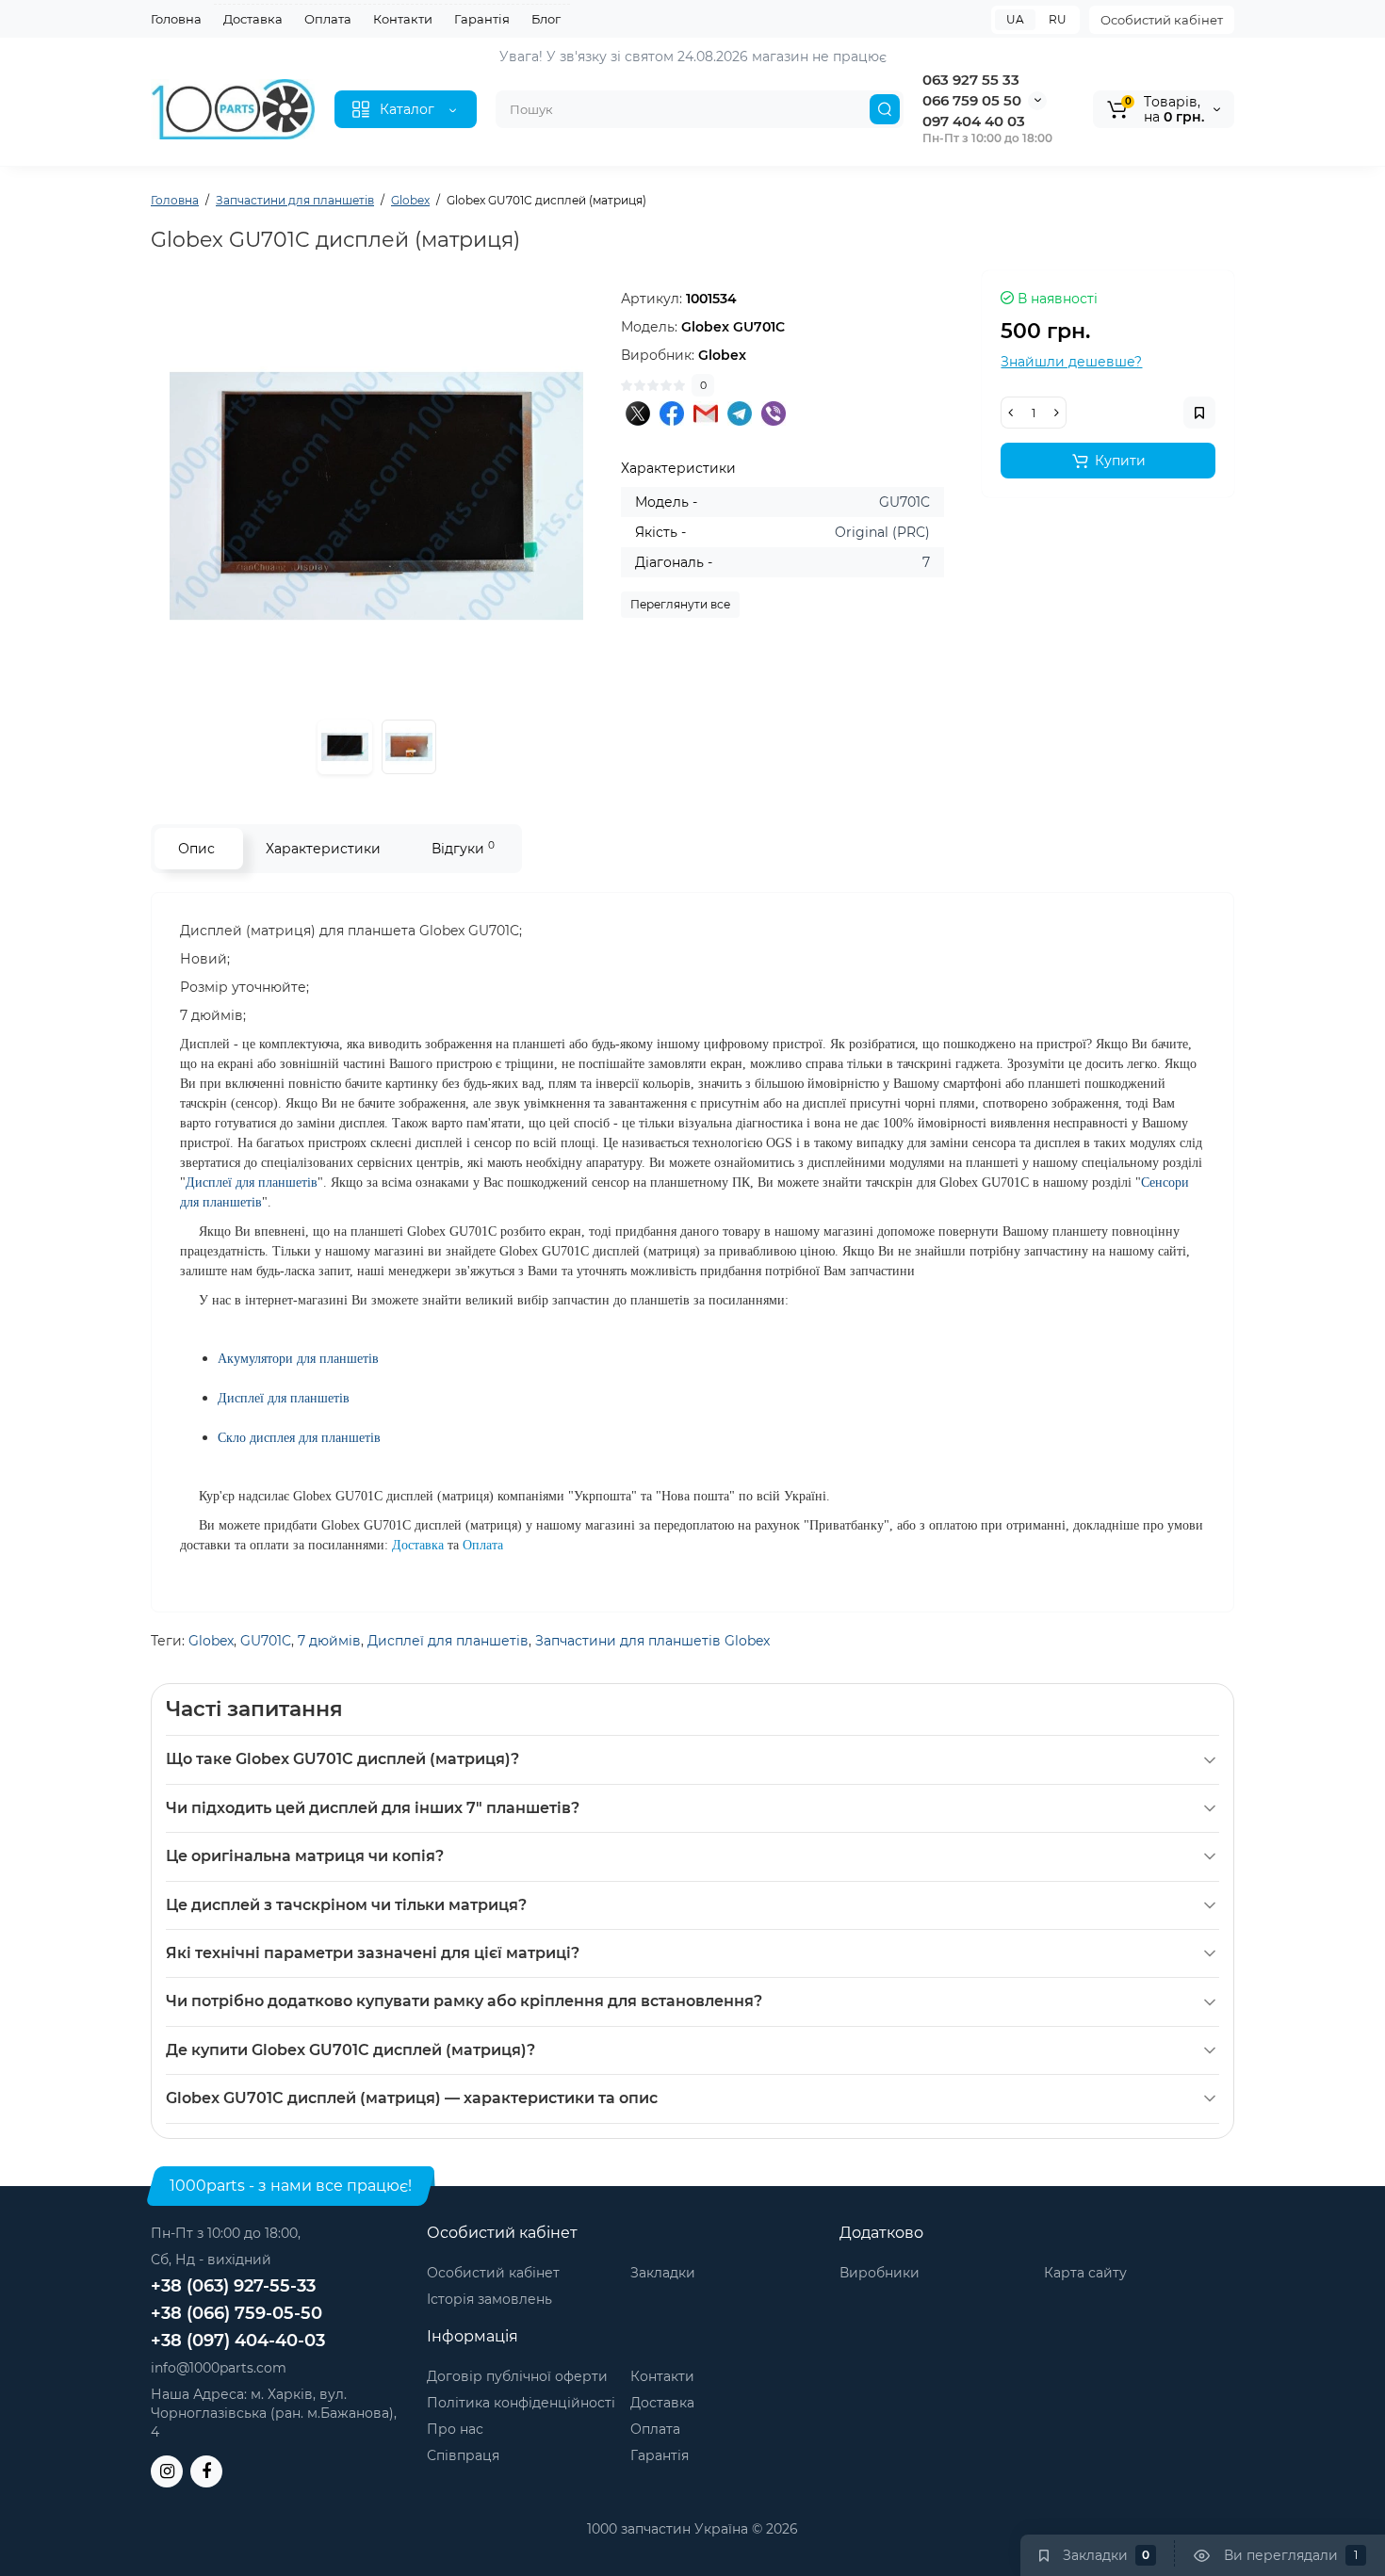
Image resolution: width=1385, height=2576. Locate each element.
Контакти (403, 19)
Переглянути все (680, 604)
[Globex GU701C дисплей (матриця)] (376, 496)
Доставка (253, 19)
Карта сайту (1085, 2273)
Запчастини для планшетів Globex (652, 1641)
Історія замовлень (489, 2299)
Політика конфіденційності (521, 2403)
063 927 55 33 (971, 80)
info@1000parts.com (219, 2368)
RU (1058, 19)
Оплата (328, 19)
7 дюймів (329, 1641)
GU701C (266, 1641)
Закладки (663, 2273)
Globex (211, 1641)
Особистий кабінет (1162, 20)
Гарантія (482, 19)
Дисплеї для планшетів (448, 1641)
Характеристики (323, 849)
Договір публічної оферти (517, 2376)
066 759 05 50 (972, 100)
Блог (546, 19)
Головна (176, 19)
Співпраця (463, 2455)
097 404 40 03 (974, 121)
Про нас (455, 2429)
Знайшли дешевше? (1071, 362)
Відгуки (463, 848)
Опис (196, 849)
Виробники (880, 2273)
